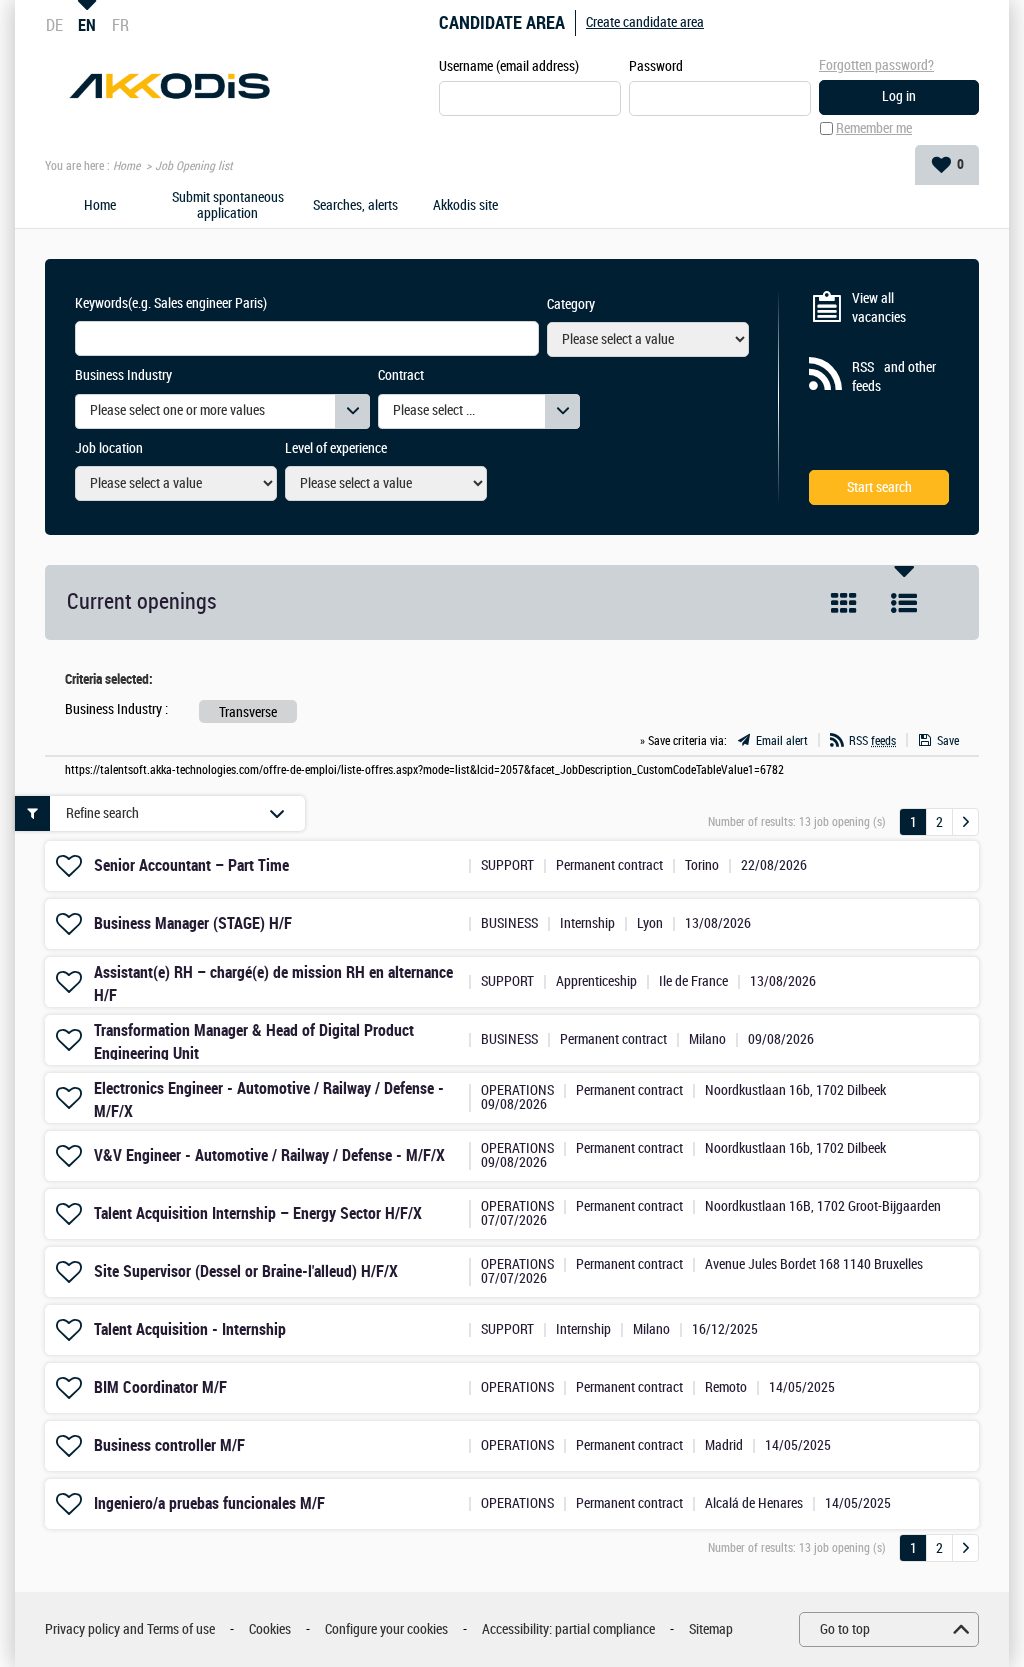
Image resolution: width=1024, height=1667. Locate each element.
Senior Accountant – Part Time (191, 865)
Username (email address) (509, 66)
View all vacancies (879, 308)
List (904, 603)
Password (656, 66)
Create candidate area (645, 22)
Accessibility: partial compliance (568, 1629)
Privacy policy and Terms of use (130, 1629)
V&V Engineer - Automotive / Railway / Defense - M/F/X (269, 1155)
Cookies (270, 1629)
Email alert (782, 741)
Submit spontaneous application (228, 206)
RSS (872, 741)
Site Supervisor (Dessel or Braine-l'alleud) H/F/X (246, 1271)
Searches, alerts (355, 206)
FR (120, 25)
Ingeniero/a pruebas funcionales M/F (209, 1503)
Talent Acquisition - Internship (190, 1329)
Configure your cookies (386, 1629)
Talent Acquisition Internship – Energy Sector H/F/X (258, 1213)
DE (54, 25)
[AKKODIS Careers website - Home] (169, 86)
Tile (844, 603)
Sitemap (711, 1629)
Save (948, 741)
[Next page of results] (965, 822)
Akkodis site (465, 206)
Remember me (874, 128)
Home (126, 166)
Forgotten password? (876, 65)
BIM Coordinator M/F (160, 1387)
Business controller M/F (169, 1445)
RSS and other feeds (894, 377)
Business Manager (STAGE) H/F (193, 923)
